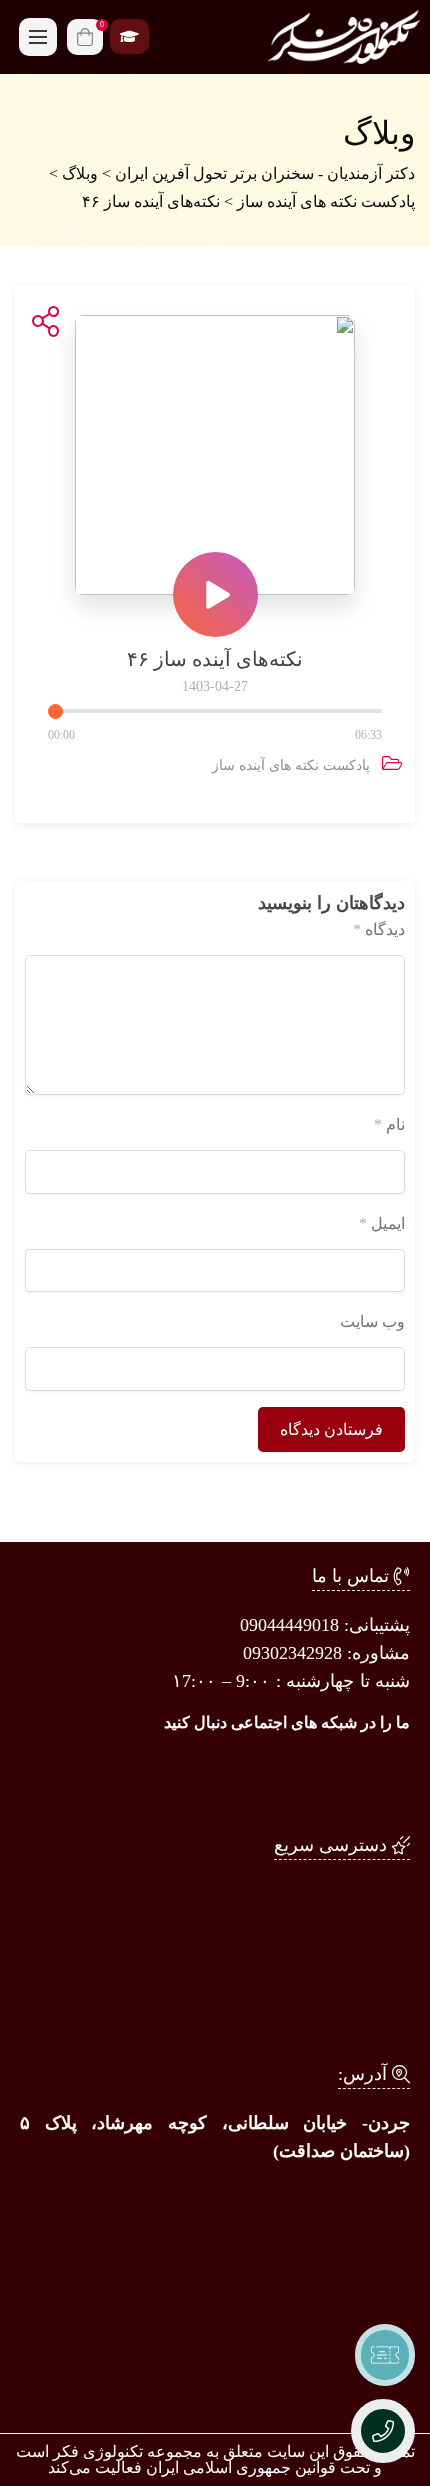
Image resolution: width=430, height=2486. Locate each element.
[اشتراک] (41, 322)
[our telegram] (315, 1779)
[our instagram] (380, 1779)
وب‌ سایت (372, 1321)
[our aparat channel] (249, 1779)
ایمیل (382, 1223)
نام (389, 1124)
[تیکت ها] (385, 2355)
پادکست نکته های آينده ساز (291, 765)
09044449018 (289, 1625)
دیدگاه (379, 929)
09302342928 (292, 1653)
